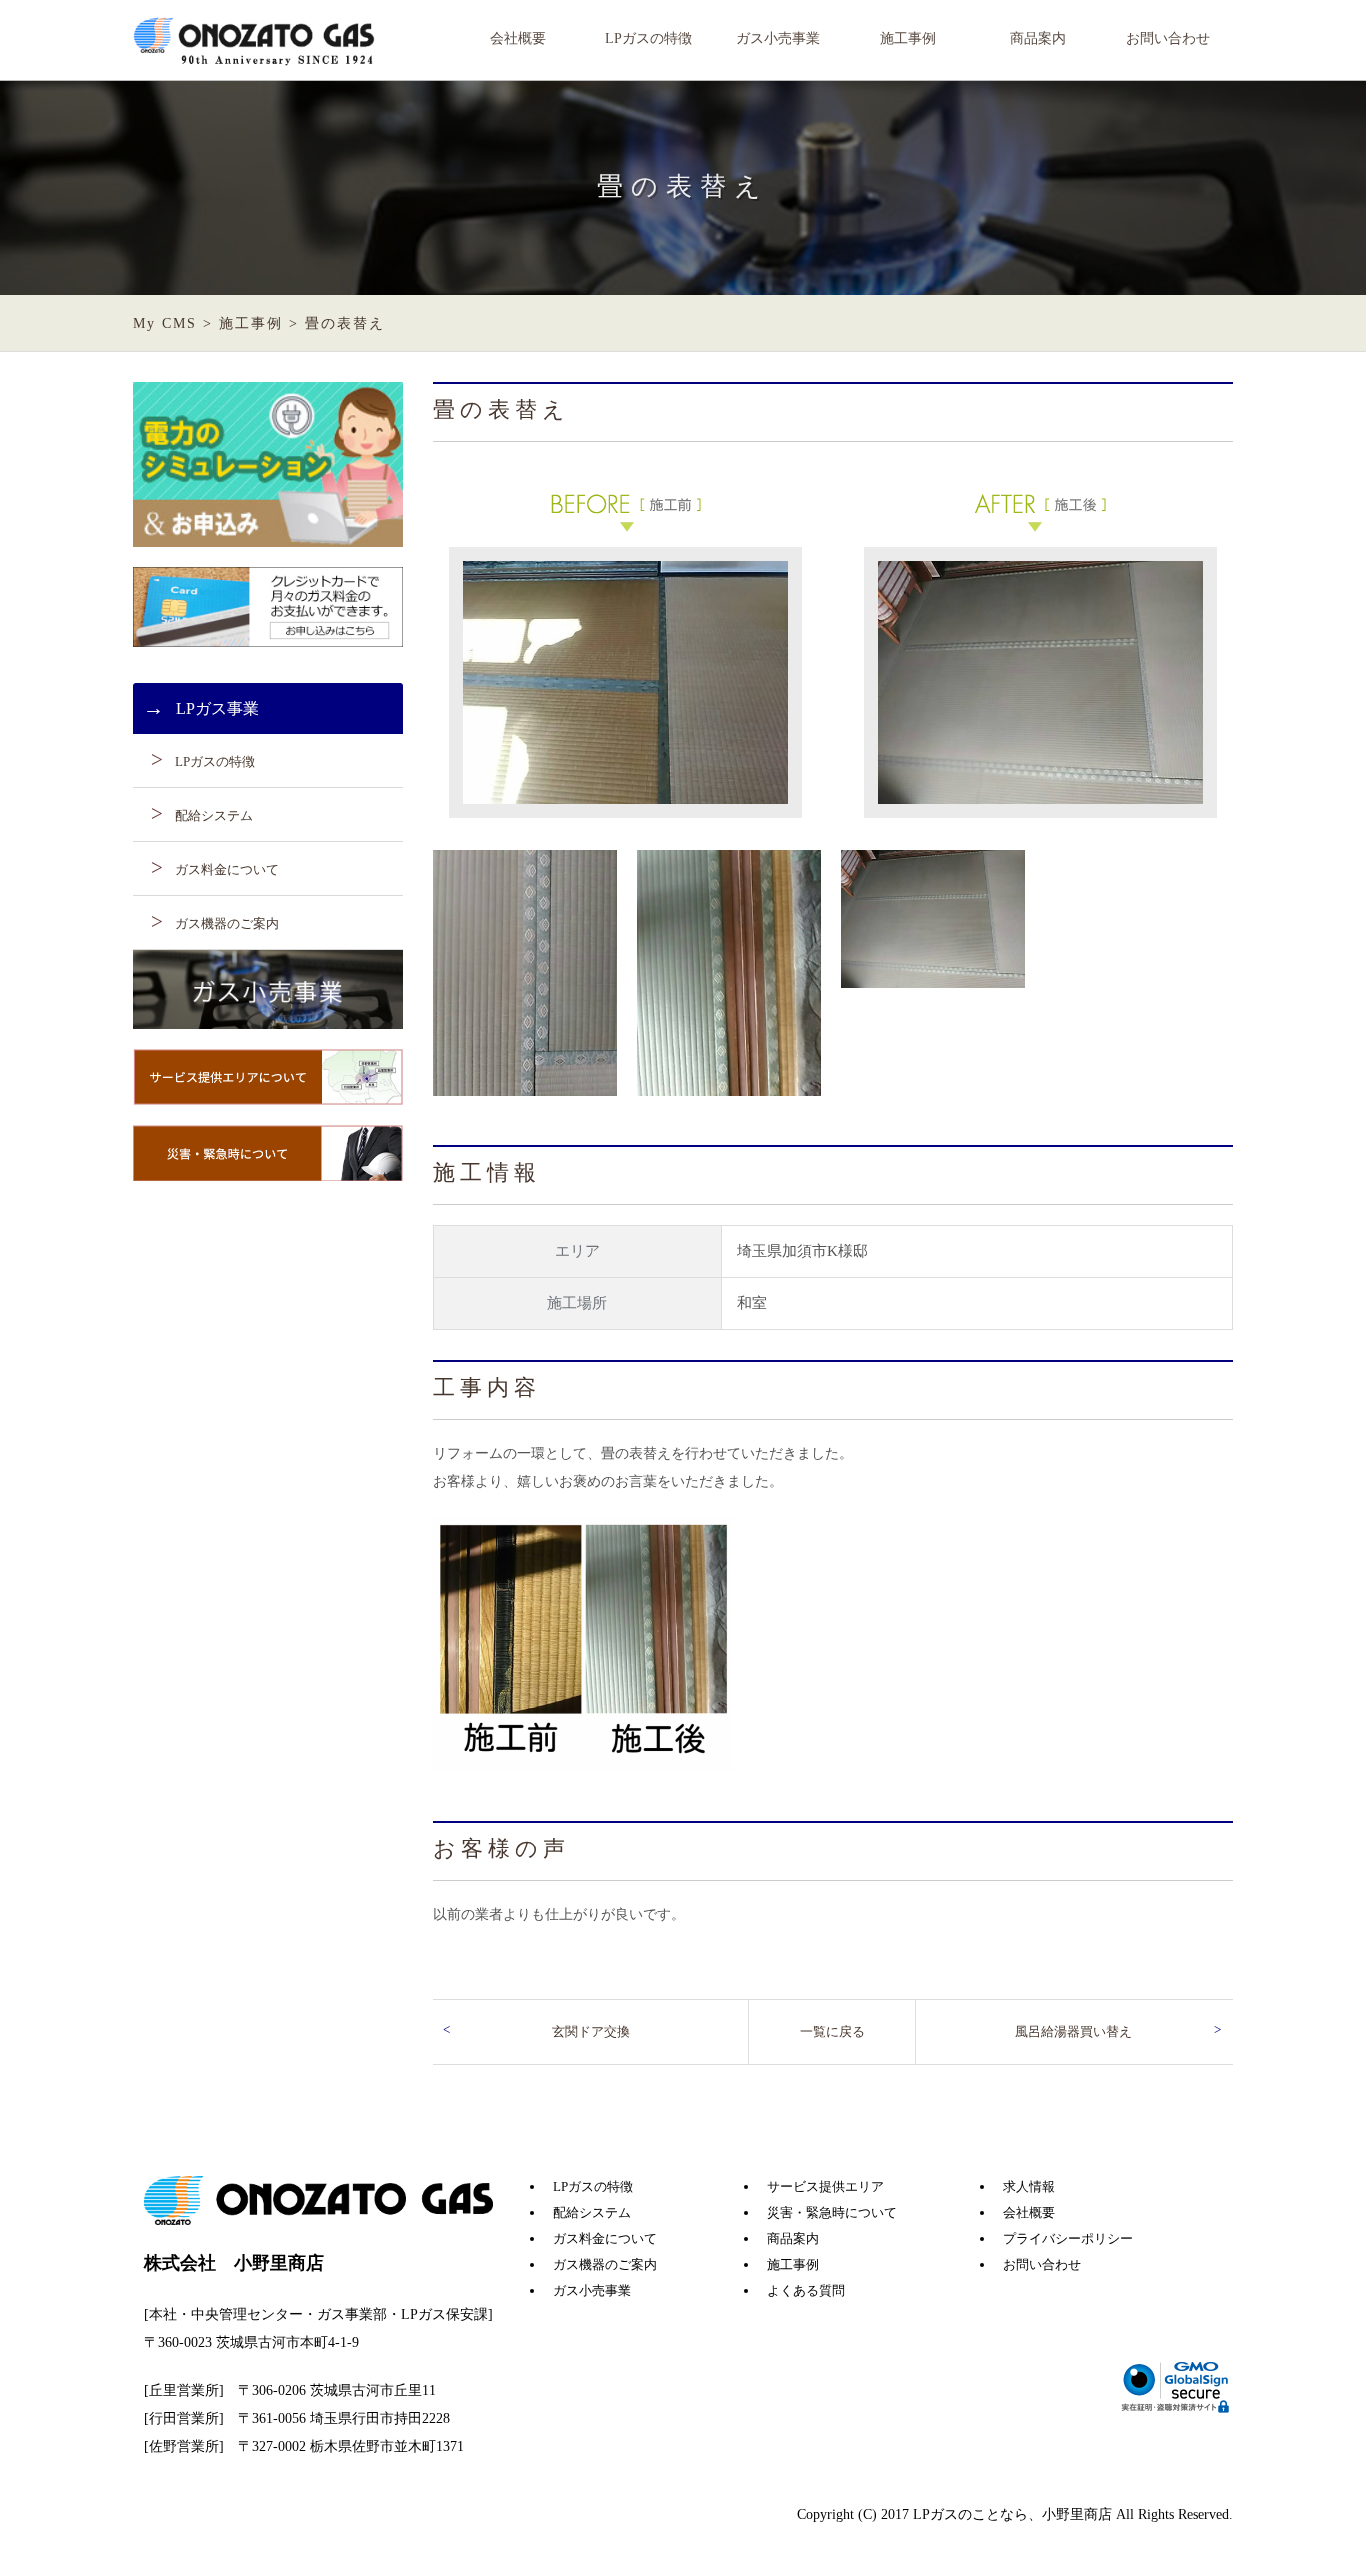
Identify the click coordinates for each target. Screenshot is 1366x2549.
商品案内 (1038, 38)
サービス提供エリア (825, 2186)
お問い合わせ (1168, 38)
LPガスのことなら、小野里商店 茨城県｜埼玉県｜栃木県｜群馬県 (255, 42)
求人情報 (1029, 2186)
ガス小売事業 (778, 38)
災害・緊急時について (832, 2212)
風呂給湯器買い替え (1073, 2031)
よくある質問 (806, 2290)
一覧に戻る (832, 2031)
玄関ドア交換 (591, 2031)
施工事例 (908, 38)
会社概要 (518, 38)
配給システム (214, 815)
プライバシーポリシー (1068, 2238)
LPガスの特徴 (648, 38)
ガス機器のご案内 (227, 923)
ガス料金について (227, 869)
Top (1318, 2501)
